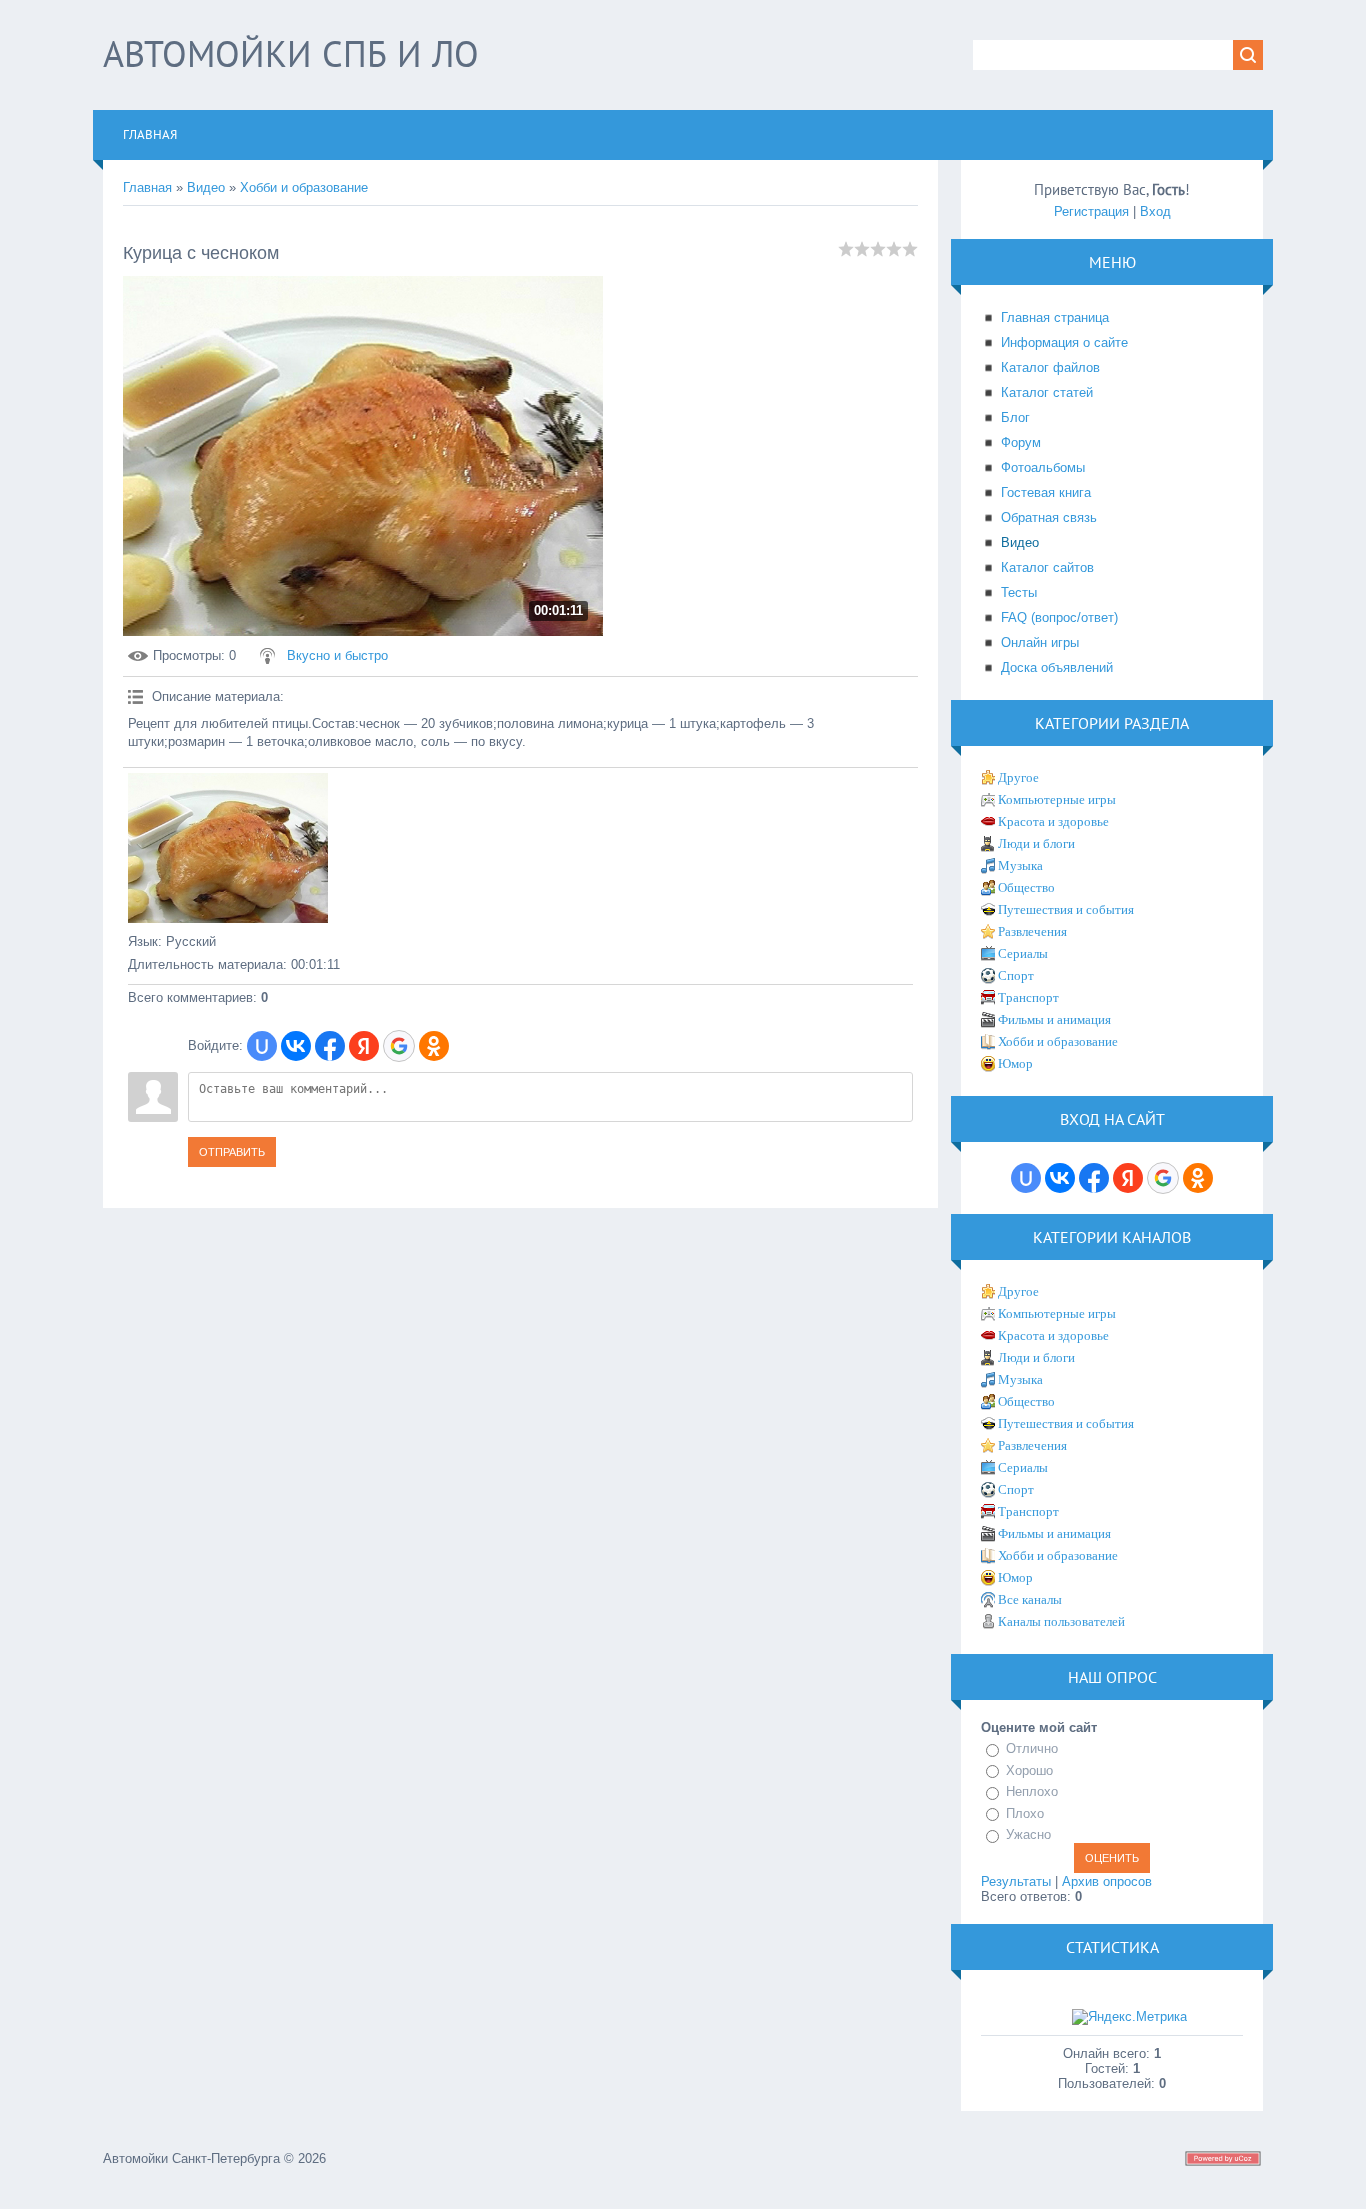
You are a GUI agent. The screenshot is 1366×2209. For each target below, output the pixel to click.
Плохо (1025, 1813)
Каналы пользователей (1061, 1621)
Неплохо (1032, 1791)
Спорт (1016, 975)
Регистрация (1091, 211)
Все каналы (1030, 1599)
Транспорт (1028, 997)
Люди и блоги (1036, 843)
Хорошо (1029, 1770)
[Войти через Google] (399, 1046)
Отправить (232, 1152)
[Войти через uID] (262, 1046)
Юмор (1015, 1063)
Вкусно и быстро (337, 655)
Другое (1018, 777)
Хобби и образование (304, 187)
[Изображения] (228, 848)
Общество (1026, 887)
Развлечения (1032, 931)
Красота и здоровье (1053, 821)
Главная (147, 187)
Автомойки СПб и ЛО (291, 53)
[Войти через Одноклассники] (434, 1046)
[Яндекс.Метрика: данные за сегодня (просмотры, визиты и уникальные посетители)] (1129, 2017)
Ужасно (1028, 1834)
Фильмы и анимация (1054, 1019)
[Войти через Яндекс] (364, 1046)
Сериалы (1023, 953)
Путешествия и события (1066, 909)
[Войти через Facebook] (330, 1046)
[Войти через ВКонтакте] (296, 1046)
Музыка (1020, 865)
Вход (1155, 211)
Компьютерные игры (1057, 799)
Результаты (1016, 1881)
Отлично (1032, 1748)
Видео (206, 187)
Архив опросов (1107, 1881)
